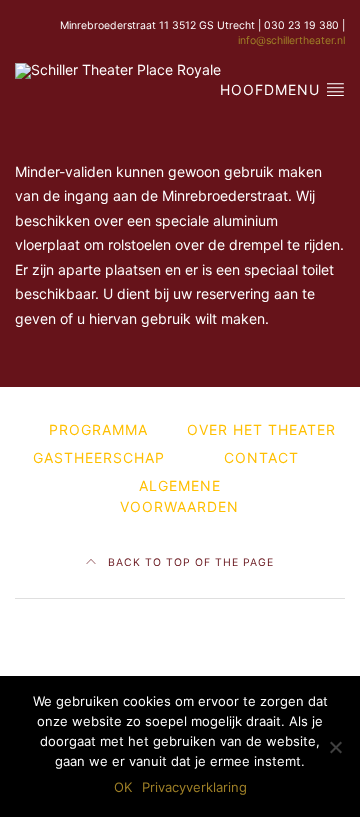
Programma (98, 429)
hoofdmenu (272, 89)
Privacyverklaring (194, 787)
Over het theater (261, 429)
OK (123, 787)
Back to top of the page (189, 562)
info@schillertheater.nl (291, 40)
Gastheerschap (99, 457)
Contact (261, 457)
